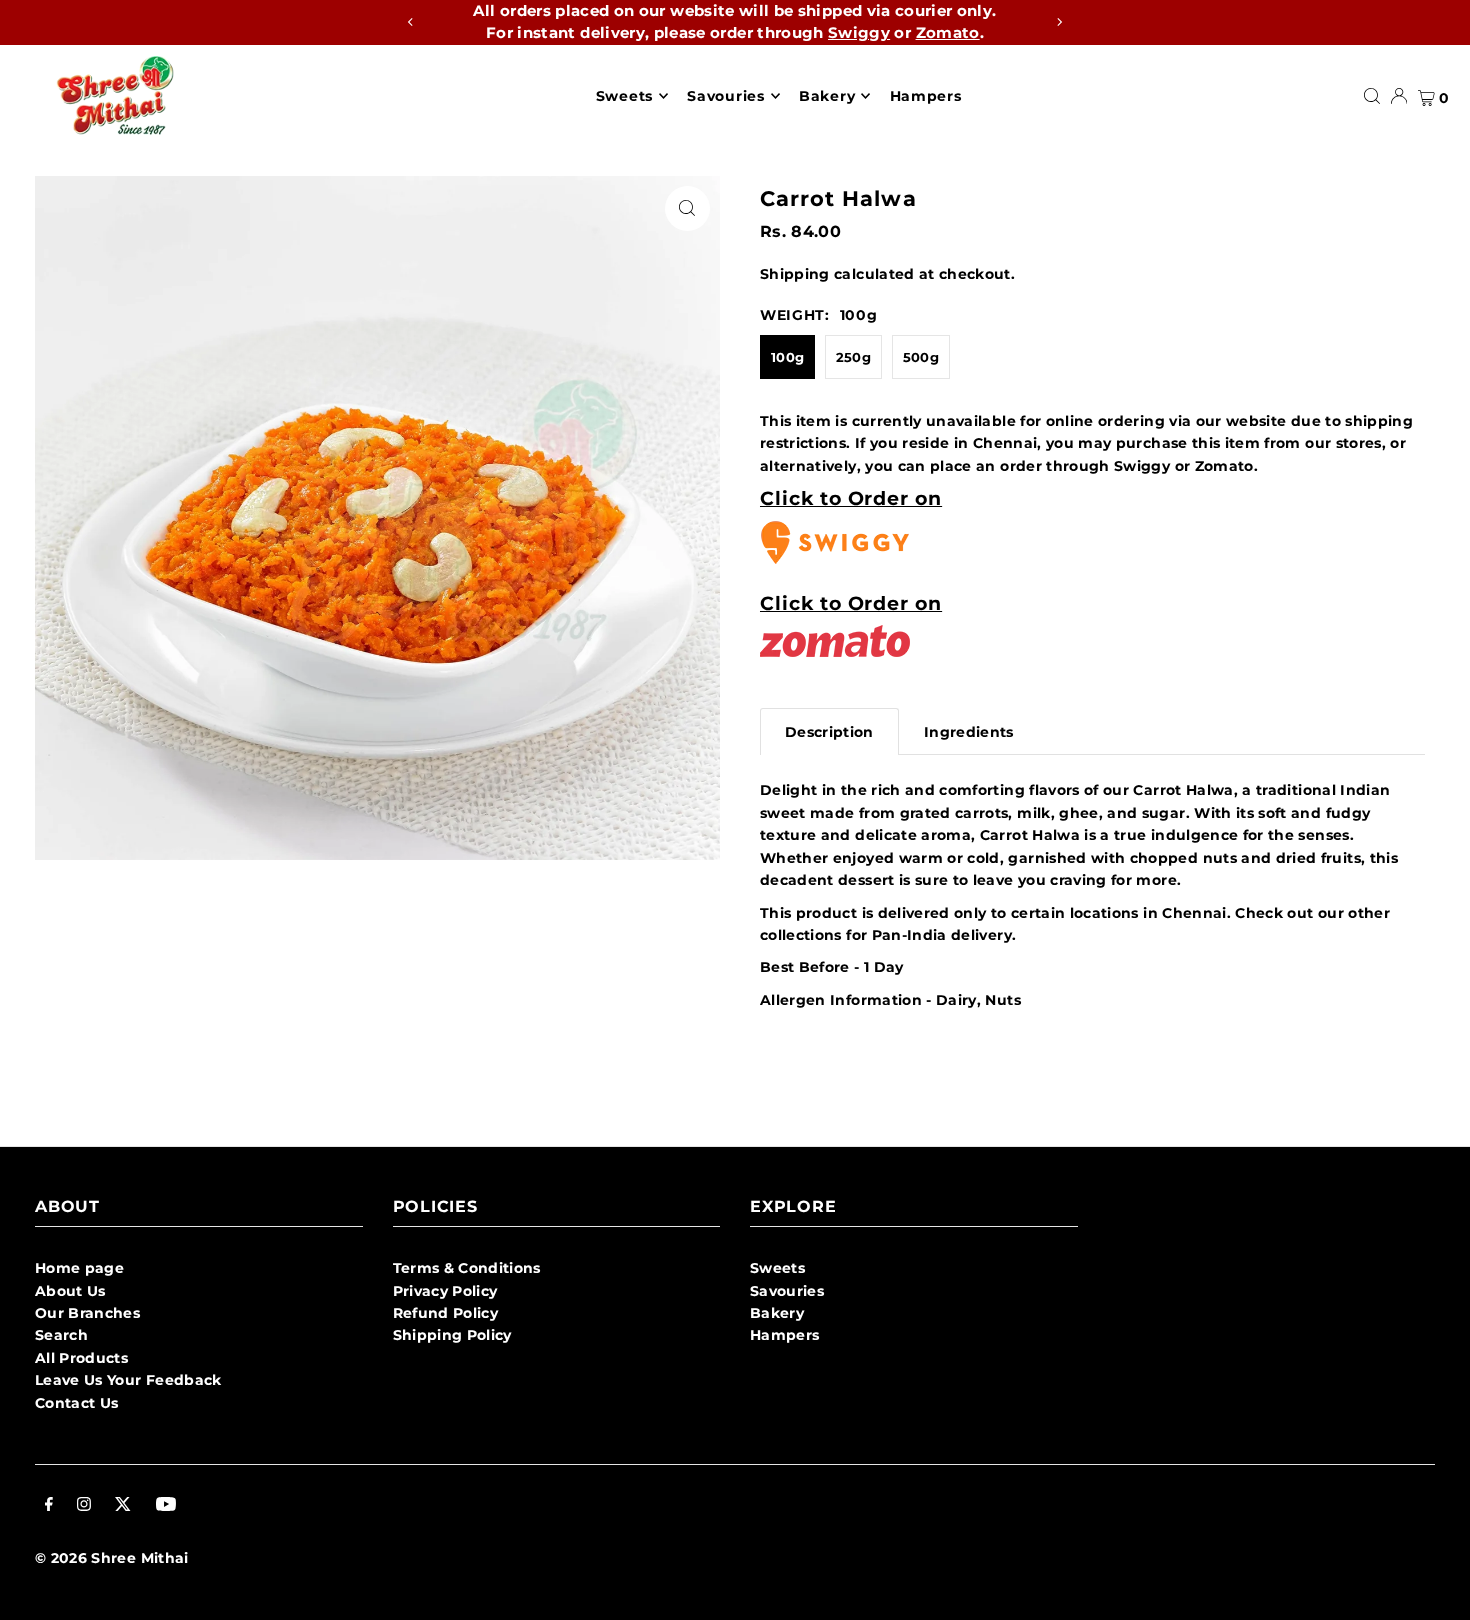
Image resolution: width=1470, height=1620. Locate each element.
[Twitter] (123, 1506)
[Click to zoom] (687, 208)
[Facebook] (49, 1506)
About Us (70, 1291)
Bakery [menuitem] (827, 96)
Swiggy (859, 32)
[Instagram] (84, 1506)
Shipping (795, 274)
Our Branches (87, 1313)
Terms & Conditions (467, 1268)
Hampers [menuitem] (926, 96)
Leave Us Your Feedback (128, 1380)
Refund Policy (446, 1313)
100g (787, 357)
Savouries (787, 1291)
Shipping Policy (452, 1335)
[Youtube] (166, 1506)
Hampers (784, 1335)
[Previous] (411, 22)
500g (921, 357)
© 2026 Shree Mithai (112, 1558)
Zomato (948, 32)
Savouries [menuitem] (725, 96)
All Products (81, 1358)
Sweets (777, 1268)
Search (61, 1335)
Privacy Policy (445, 1291)
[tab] (829, 731)
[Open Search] (1372, 96)
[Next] (1059, 22)
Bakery (777, 1313)
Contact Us (77, 1403)
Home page (79, 1268)
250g (853, 357)
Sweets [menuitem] (624, 96)
